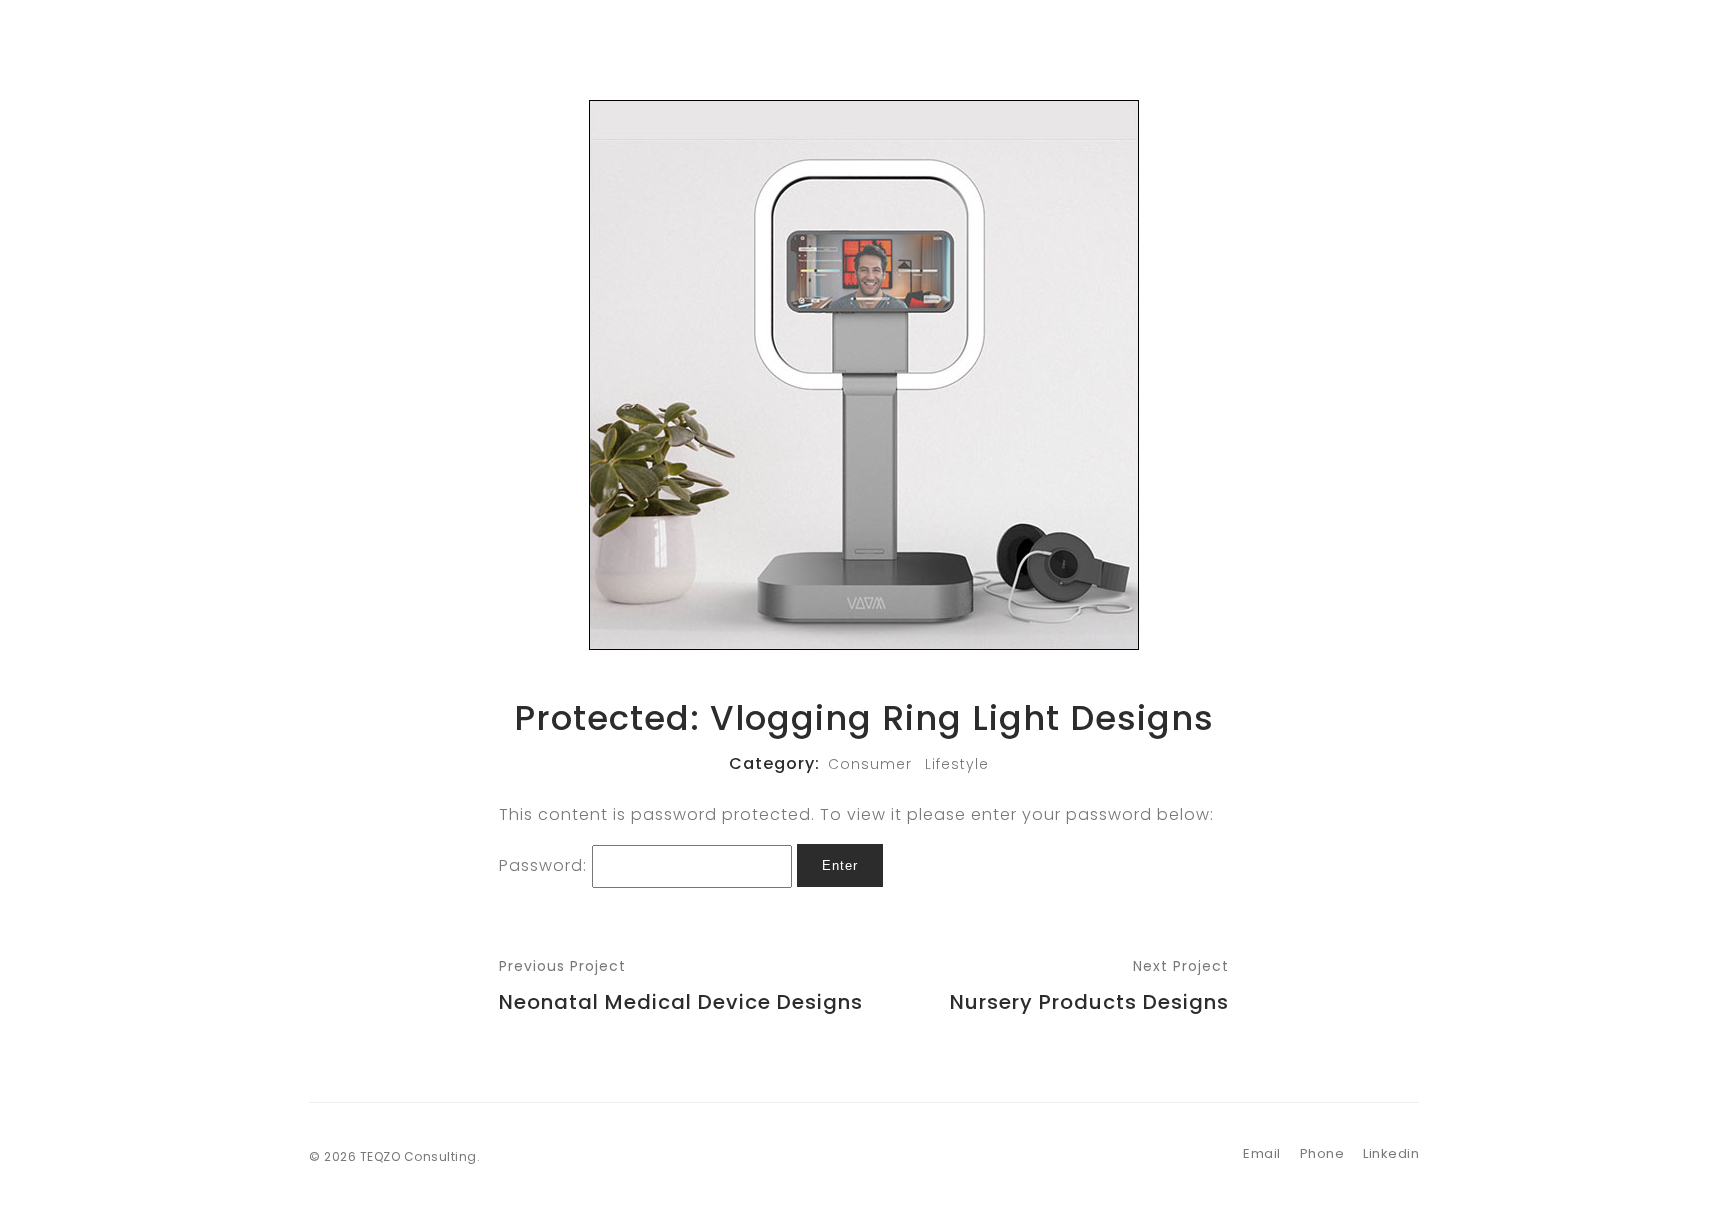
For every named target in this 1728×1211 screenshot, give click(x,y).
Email (1262, 1153)
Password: (545, 864)
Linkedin (1391, 1153)
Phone (1322, 1153)
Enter (840, 865)
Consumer (870, 764)
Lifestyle (957, 764)
